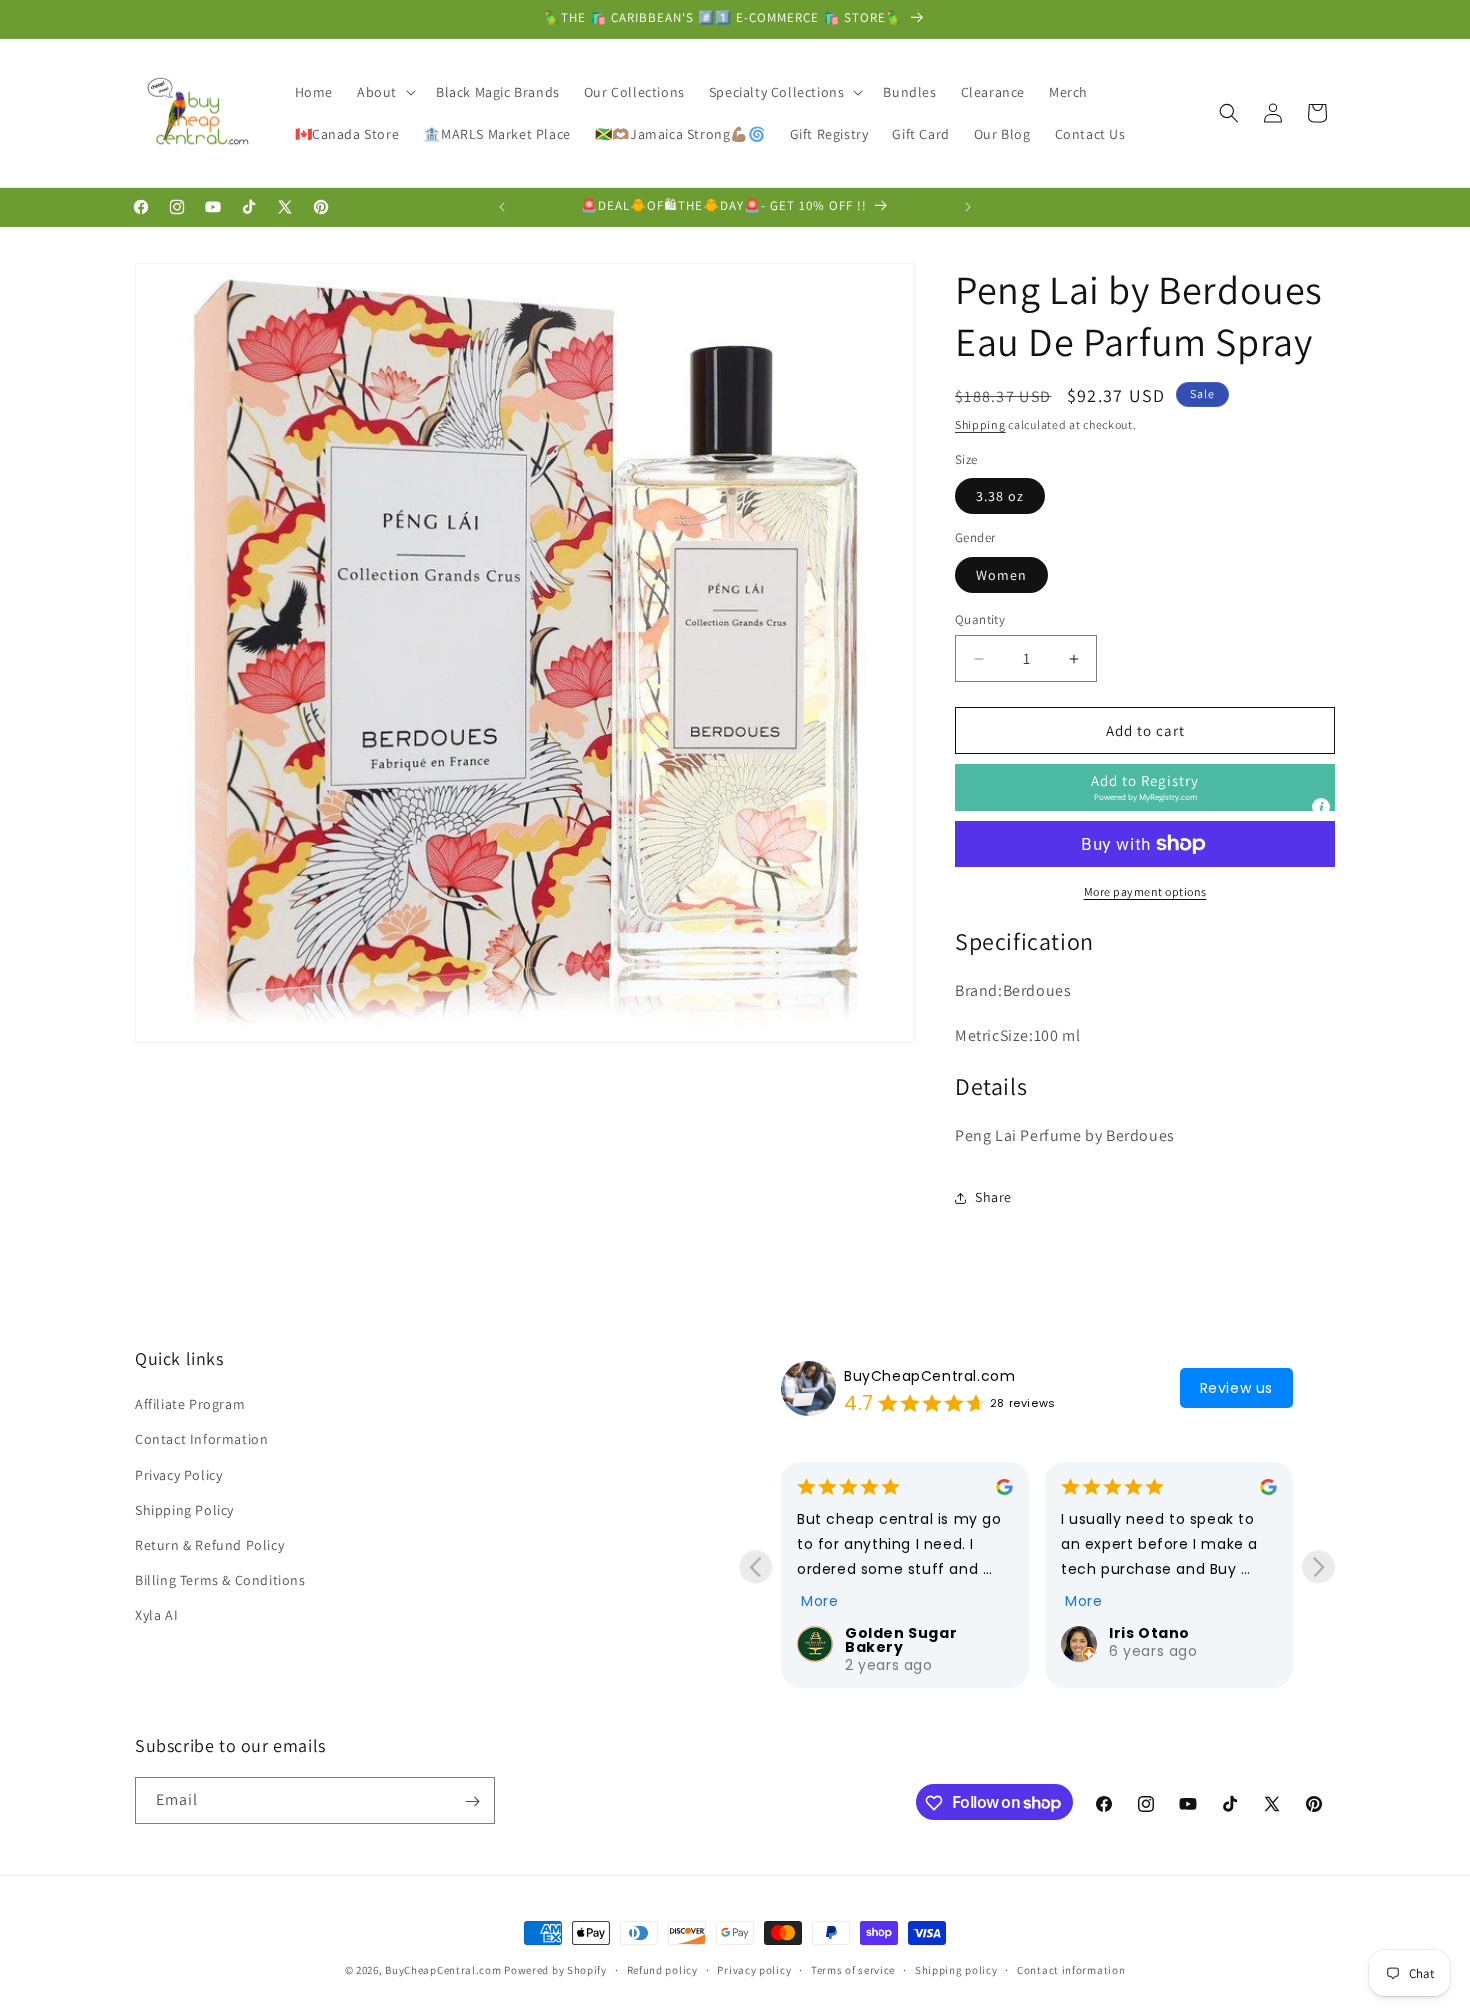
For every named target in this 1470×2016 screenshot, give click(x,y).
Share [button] (993, 1197)
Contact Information (201, 1440)
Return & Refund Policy (209, 1545)
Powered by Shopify (555, 1970)
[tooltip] (1321, 807)
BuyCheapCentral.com (929, 1376)
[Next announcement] (968, 207)
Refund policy (662, 1969)
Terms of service (853, 1969)
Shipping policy (956, 1969)
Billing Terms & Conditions (220, 1580)
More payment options (1145, 891)
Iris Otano (1149, 1633)
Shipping (980, 424)
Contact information (1071, 1969)
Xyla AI (156, 1616)
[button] (384, 92)
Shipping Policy (184, 1510)
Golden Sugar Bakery (901, 1640)
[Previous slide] (755, 1566)
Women (1001, 575)
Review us (1236, 1388)
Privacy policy (754, 1969)
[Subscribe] (472, 1801)
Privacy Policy (178, 1475)
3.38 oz (1000, 496)
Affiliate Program (190, 1404)
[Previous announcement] (502, 207)
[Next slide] (1318, 1566)
